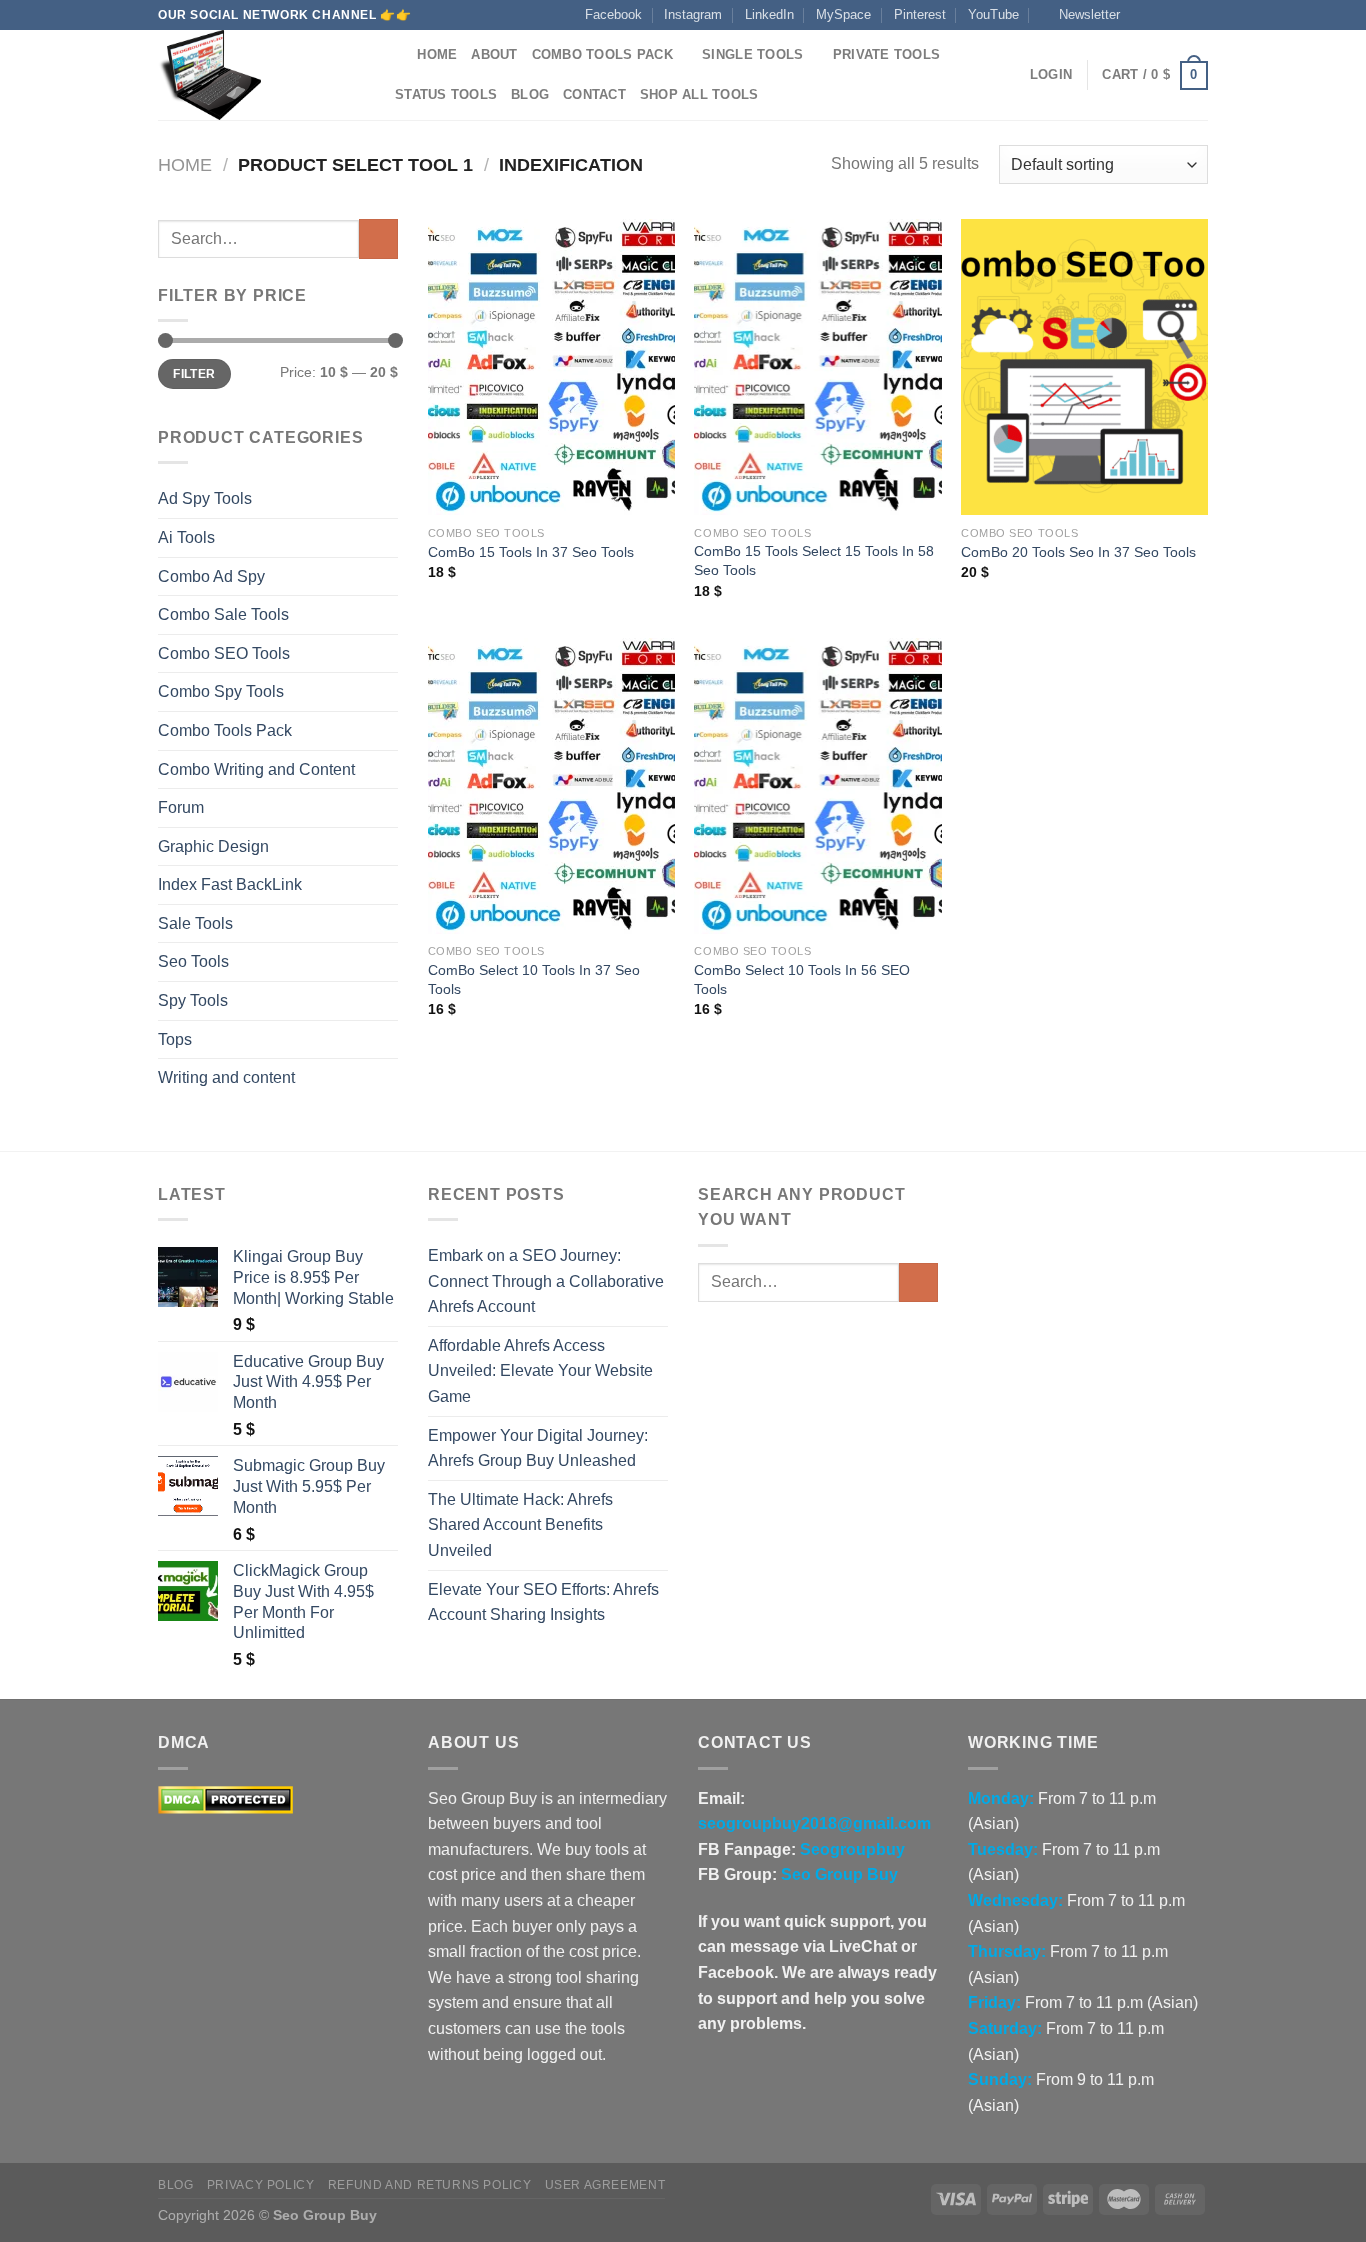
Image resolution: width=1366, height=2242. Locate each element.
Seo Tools (193, 961)
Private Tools (886, 54)
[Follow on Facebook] (1141, 15)
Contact (594, 94)
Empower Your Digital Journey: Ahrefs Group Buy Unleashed (538, 1448)
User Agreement (605, 2185)
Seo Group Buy (839, 1874)
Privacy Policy (261, 2185)
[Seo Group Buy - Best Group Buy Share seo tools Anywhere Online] (258, 75)
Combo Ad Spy (211, 576)
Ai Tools (186, 537)
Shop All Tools (699, 94)
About (494, 54)
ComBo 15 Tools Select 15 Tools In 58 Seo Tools (814, 560)
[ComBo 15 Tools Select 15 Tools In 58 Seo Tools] (817, 367)
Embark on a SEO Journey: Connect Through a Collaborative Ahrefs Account (546, 1281)
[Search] (395, 55)
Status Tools (446, 94)
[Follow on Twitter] (1179, 15)
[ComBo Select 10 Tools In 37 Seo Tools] (551, 786)
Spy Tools (193, 1000)
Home (437, 54)
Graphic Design (213, 846)
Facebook (613, 14)
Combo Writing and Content (256, 769)
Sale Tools (195, 923)
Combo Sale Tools (223, 614)
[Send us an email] (1198, 15)
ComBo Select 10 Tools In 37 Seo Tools (534, 979)
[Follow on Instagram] (1160, 15)
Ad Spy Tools (205, 498)
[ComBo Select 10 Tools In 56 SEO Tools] (817, 786)
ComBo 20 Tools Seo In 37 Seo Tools (1078, 552)
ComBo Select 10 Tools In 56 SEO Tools (802, 979)
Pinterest (920, 14)
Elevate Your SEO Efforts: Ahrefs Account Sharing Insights (543, 1602)
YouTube (993, 14)
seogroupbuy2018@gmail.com (814, 1823)
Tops (175, 1039)
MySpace (843, 14)
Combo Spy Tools (221, 691)
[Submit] (378, 238)
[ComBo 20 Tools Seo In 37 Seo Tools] (1084, 367)
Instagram (693, 14)
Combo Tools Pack (602, 54)
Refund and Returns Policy (429, 2185)
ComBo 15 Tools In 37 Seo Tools (531, 552)
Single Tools (752, 54)
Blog (530, 94)
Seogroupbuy (852, 1849)
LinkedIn (769, 14)
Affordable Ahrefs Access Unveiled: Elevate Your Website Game (540, 1371)
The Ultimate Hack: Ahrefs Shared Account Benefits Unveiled (520, 1525)
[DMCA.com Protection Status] (225, 1798)
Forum (181, 807)
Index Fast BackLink (230, 884)
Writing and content (226, 1077)
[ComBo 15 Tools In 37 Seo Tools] (551, 367)
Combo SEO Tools (224, 653)
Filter (194, 374)
